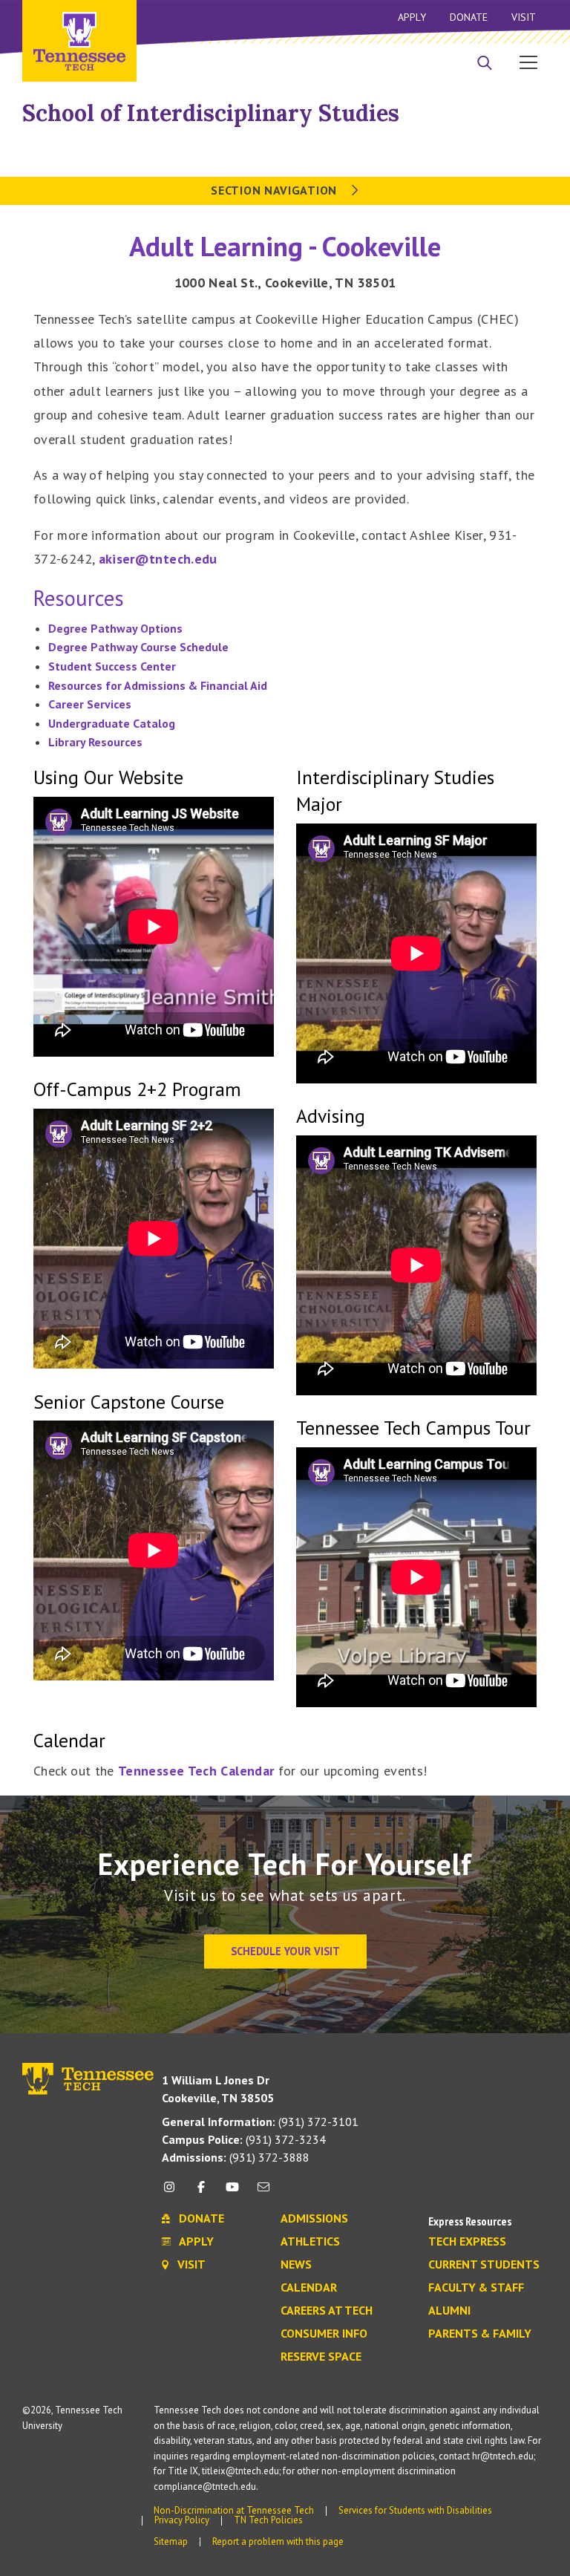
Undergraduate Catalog (112, 723)
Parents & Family (480, 2334)
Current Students (484, 2265)
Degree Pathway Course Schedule (138, 647)
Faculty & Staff (476, 2288)
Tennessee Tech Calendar (196, 1771)
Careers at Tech (327, 2311)
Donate (469, 17)
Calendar (309, 2288)
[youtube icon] (232, 2192)
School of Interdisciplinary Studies (211, 113)
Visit (524, 17)
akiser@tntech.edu (158, 559)
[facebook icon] (200, 2192)
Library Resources (95, 742)
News (296, 2265)
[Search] (485, 64)
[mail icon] (263, 2192)
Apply (412, 17)
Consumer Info (324, 2334)
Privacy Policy (182, 2520)
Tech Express (467, 2242)
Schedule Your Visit (285, 1951)
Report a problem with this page (278, 2541)
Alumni (449, 2311)
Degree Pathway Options (115, 628)
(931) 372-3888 (236, 2157)
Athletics (310, 2242)
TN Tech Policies (268, 2520)
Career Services (90, 704)
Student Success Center (112, 666)
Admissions (314, 2219)
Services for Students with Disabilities (415, 2510)
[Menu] (528, 62)
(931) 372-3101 (260, 2122)
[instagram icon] (173, 2192)
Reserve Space (321, 2357)
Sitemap (171, 2541)
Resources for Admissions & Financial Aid (158, 685)
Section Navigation (275, 190)
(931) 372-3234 (244, 2139)
